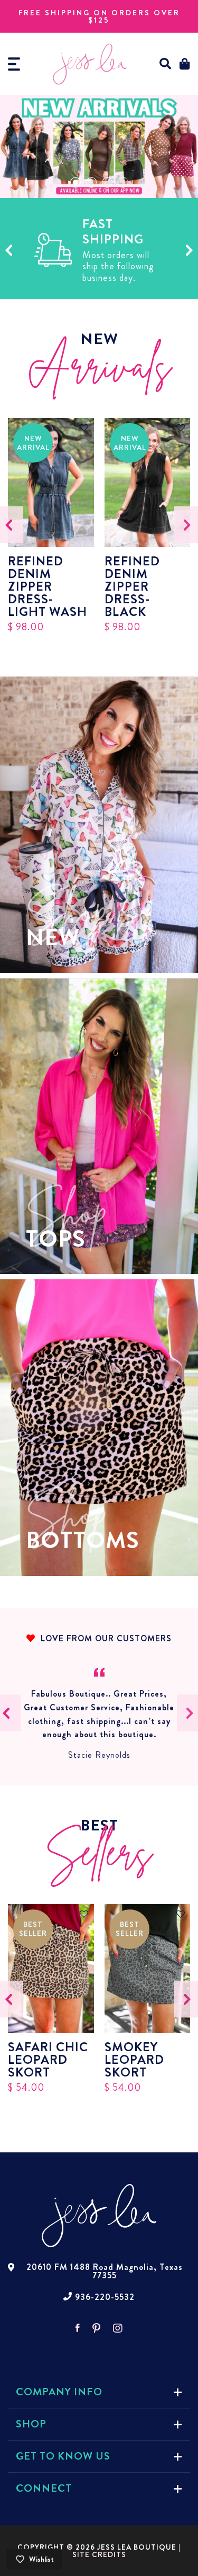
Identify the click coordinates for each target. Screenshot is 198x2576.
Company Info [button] (59, 2392)
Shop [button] (31, 2424)
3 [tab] (107, 182)
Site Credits (99, 2554)
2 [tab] (91, 182)
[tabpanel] (99, 146)
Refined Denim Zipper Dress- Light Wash (48, 586)
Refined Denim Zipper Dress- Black (132, 586)
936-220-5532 (105, 2297)
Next (189, 250)
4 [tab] (123, 182)
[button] (166, 64)
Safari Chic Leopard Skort (48, 2060)
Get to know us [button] (63, 2456)
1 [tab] (76, 182)
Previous (9, 250)
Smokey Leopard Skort (134, 2060)
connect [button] (44, 2488)
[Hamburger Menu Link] (14, 64)
